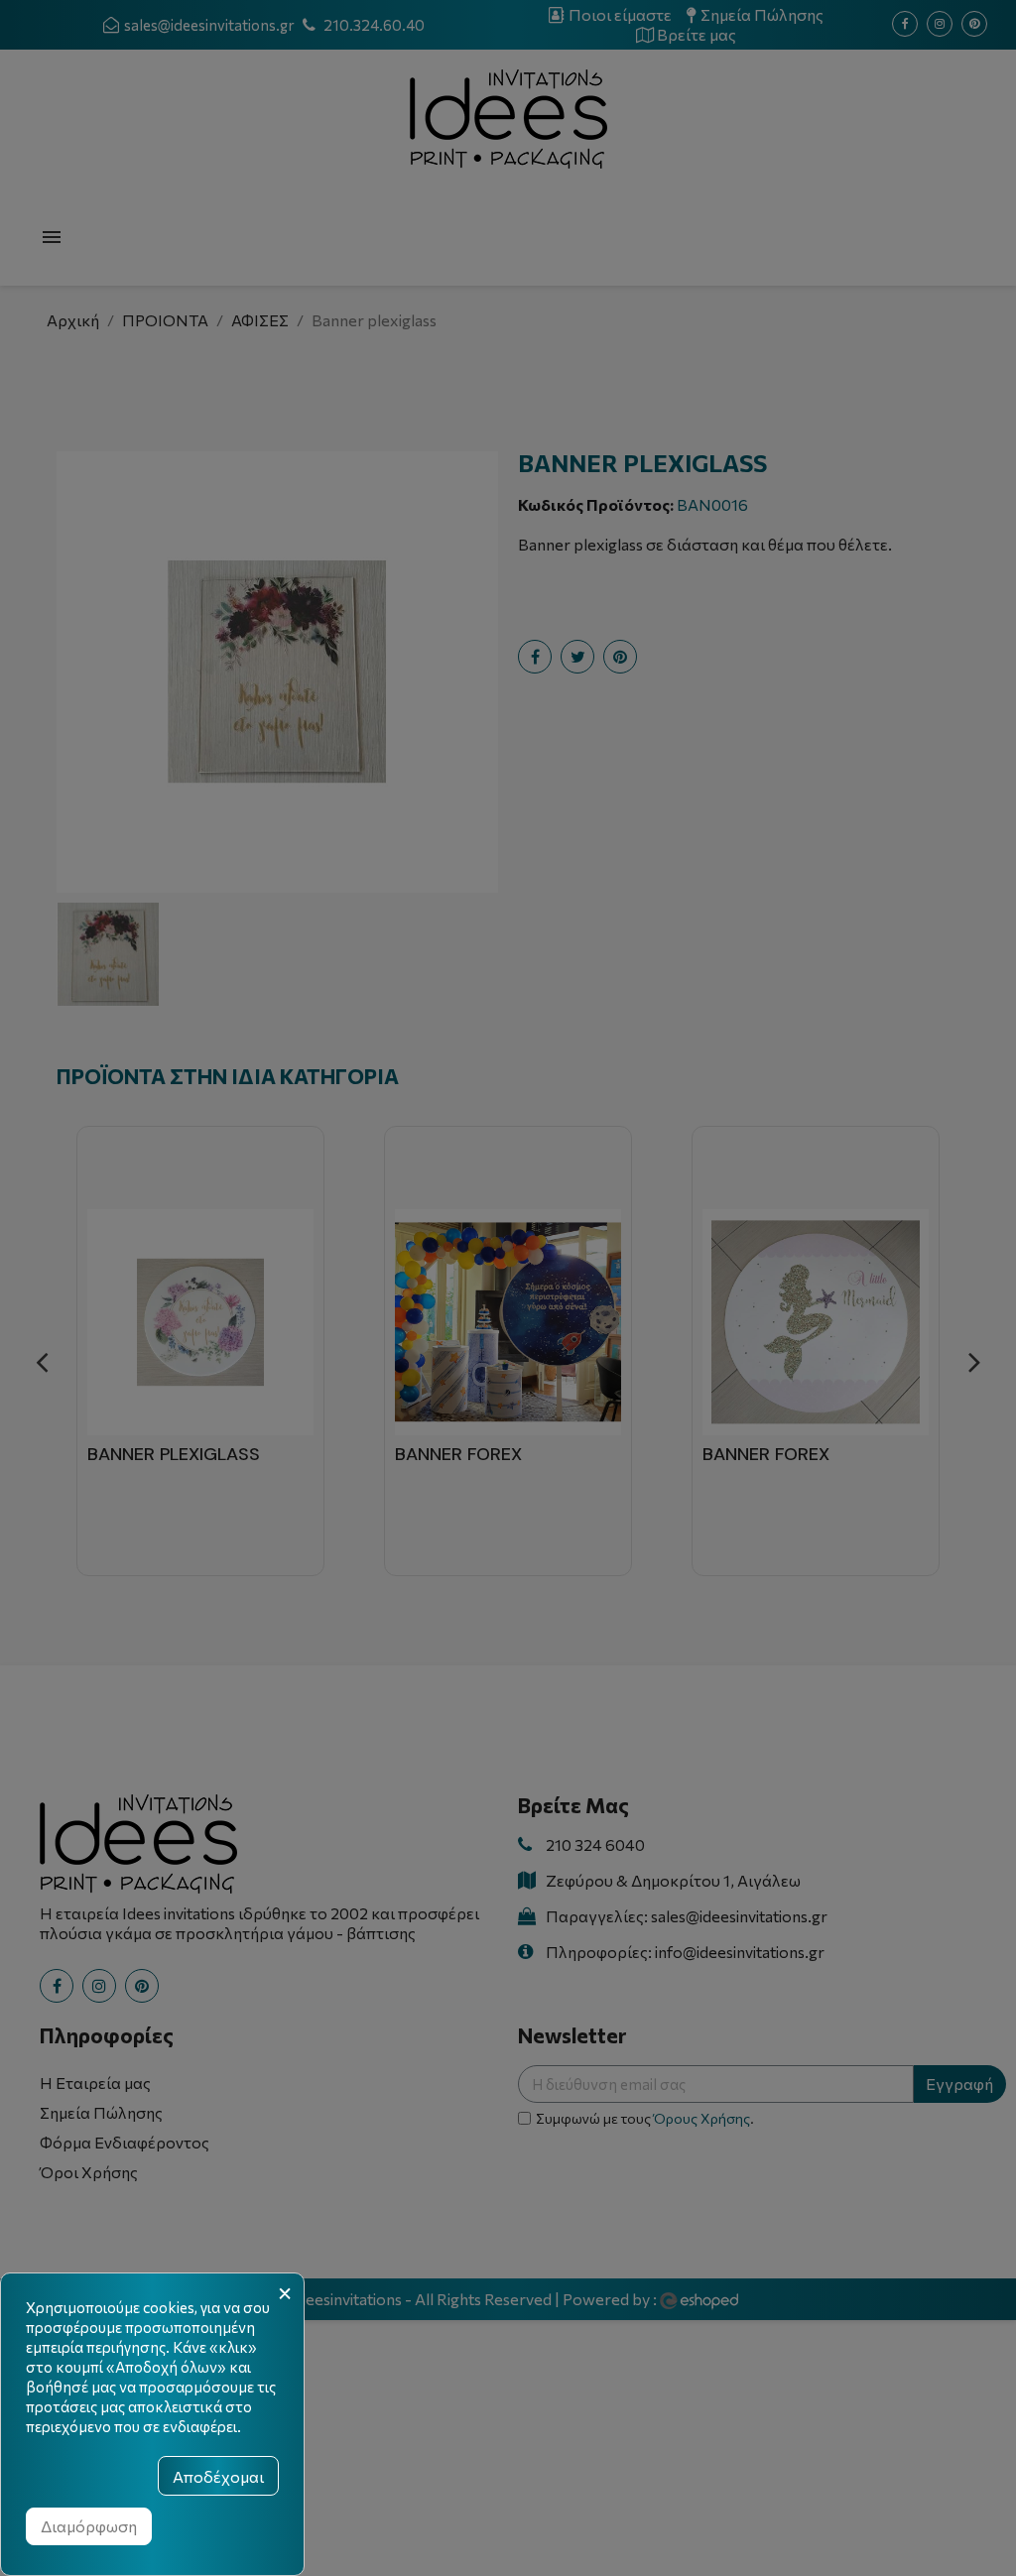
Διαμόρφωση (89, 2526)
